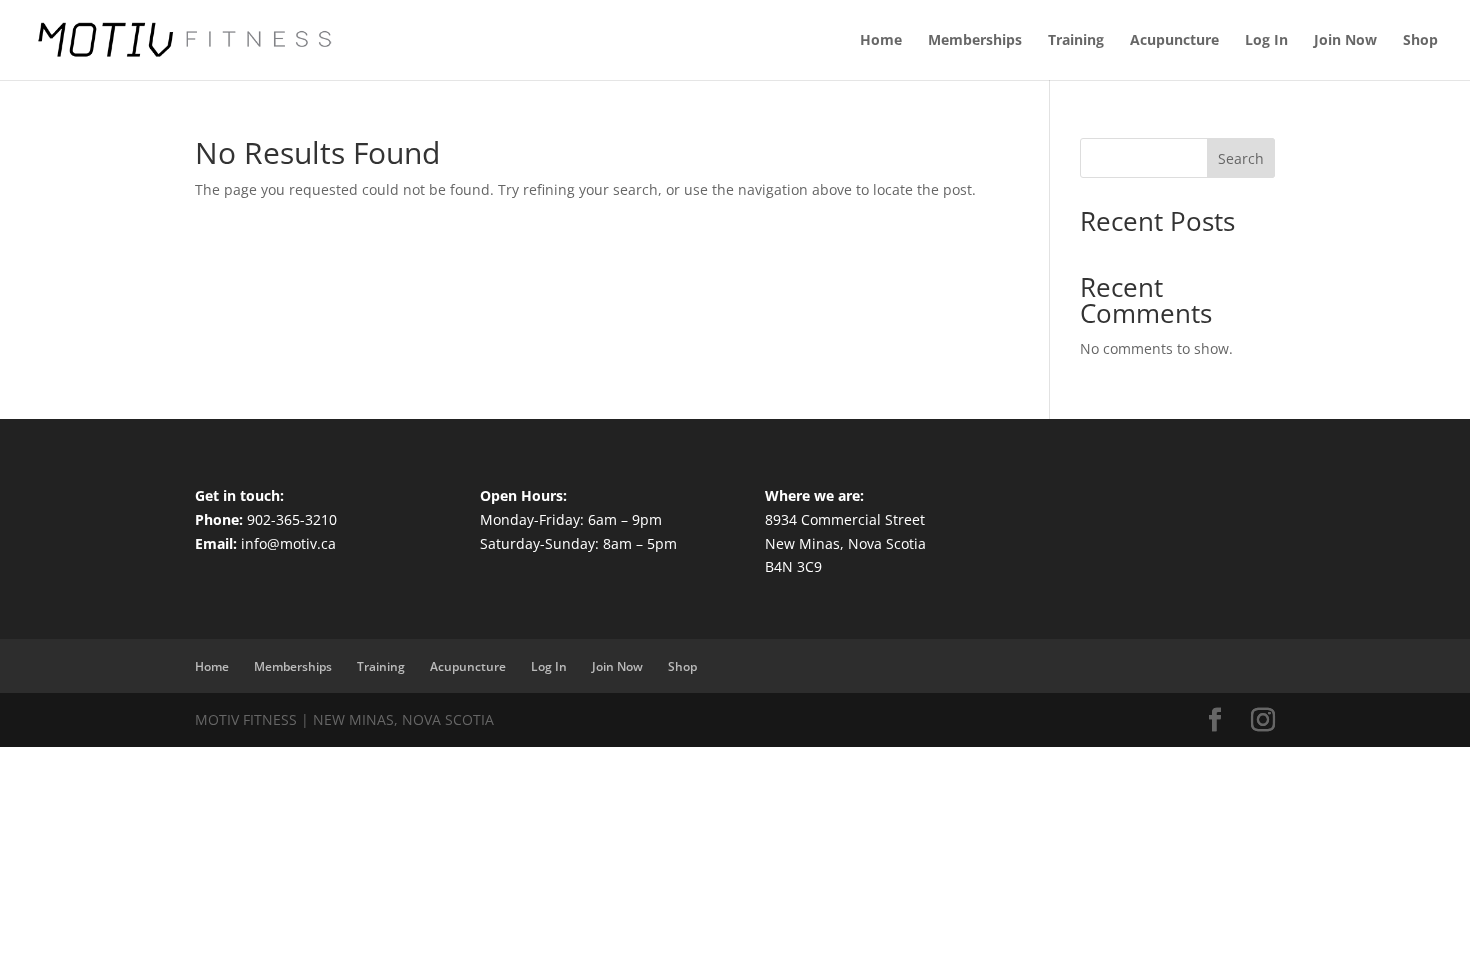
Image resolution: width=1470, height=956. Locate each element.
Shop (1420, 41)
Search (1241, 158)
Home (881, 41)
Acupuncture (1174, 41)
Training (1076, 41)
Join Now (1345, 41)
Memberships (975, 41)
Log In (1266, 41)
